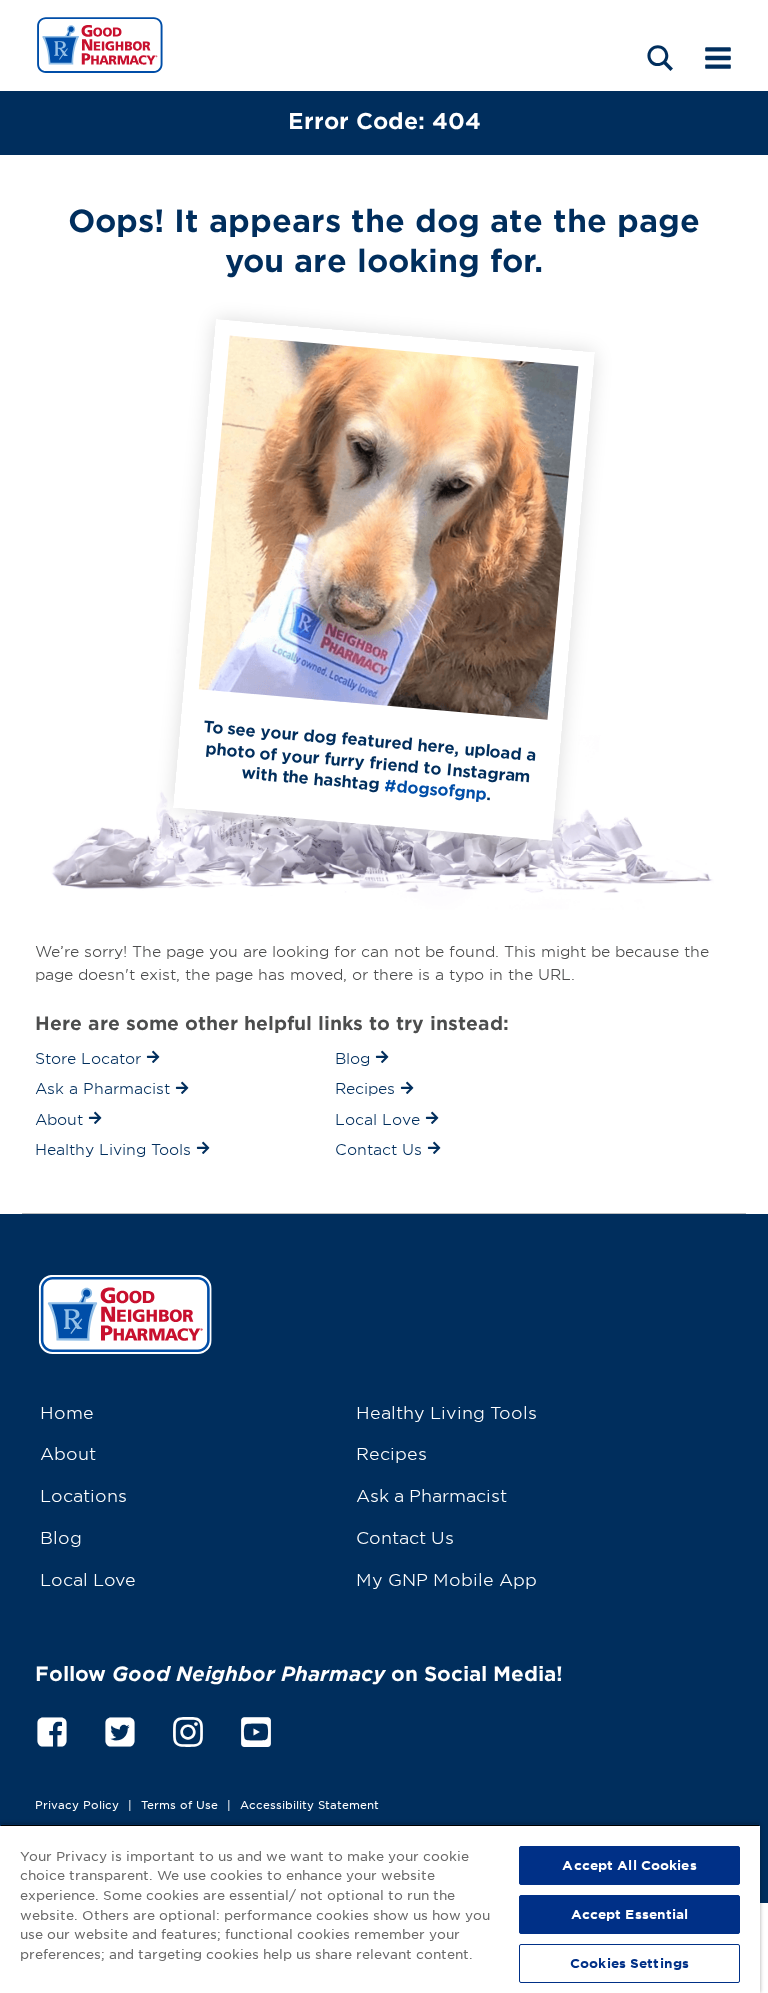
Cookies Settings (629, 1963)
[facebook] (52, 1728)
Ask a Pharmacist (431, 1494)
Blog (61, 1536)
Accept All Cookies (629, 1865)
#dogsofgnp (435, 788)
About (68, 1452)
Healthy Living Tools (446, 1411)
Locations (83, 1494)
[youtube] (256, 1728)
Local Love (88, 1578)
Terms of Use (179, 1804)
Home (67, 1411)
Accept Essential (630, 1914)
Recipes (391, 1452)
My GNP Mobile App (446, 1578)
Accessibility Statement (309, 1804)
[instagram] (188, 1728)
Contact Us (405, 1536)
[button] (660, 57)
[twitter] (120, 1728)
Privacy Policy (77, 1804)
